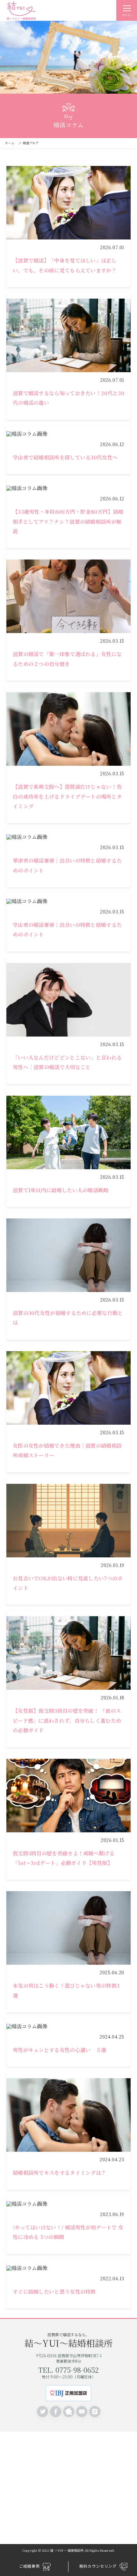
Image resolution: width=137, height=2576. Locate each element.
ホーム (10, 143)
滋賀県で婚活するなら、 (69, 2340)
